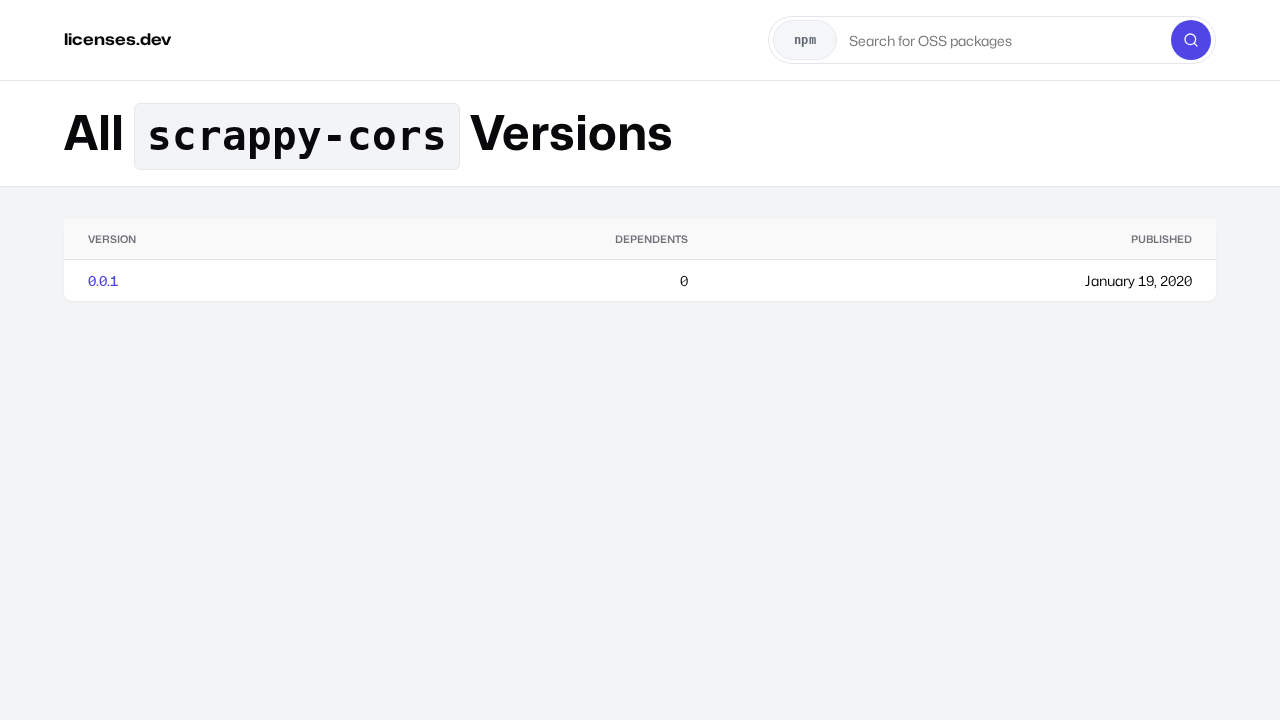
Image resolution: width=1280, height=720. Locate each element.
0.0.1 (103, 280)
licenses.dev (117, 39)
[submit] (1191, 40)
